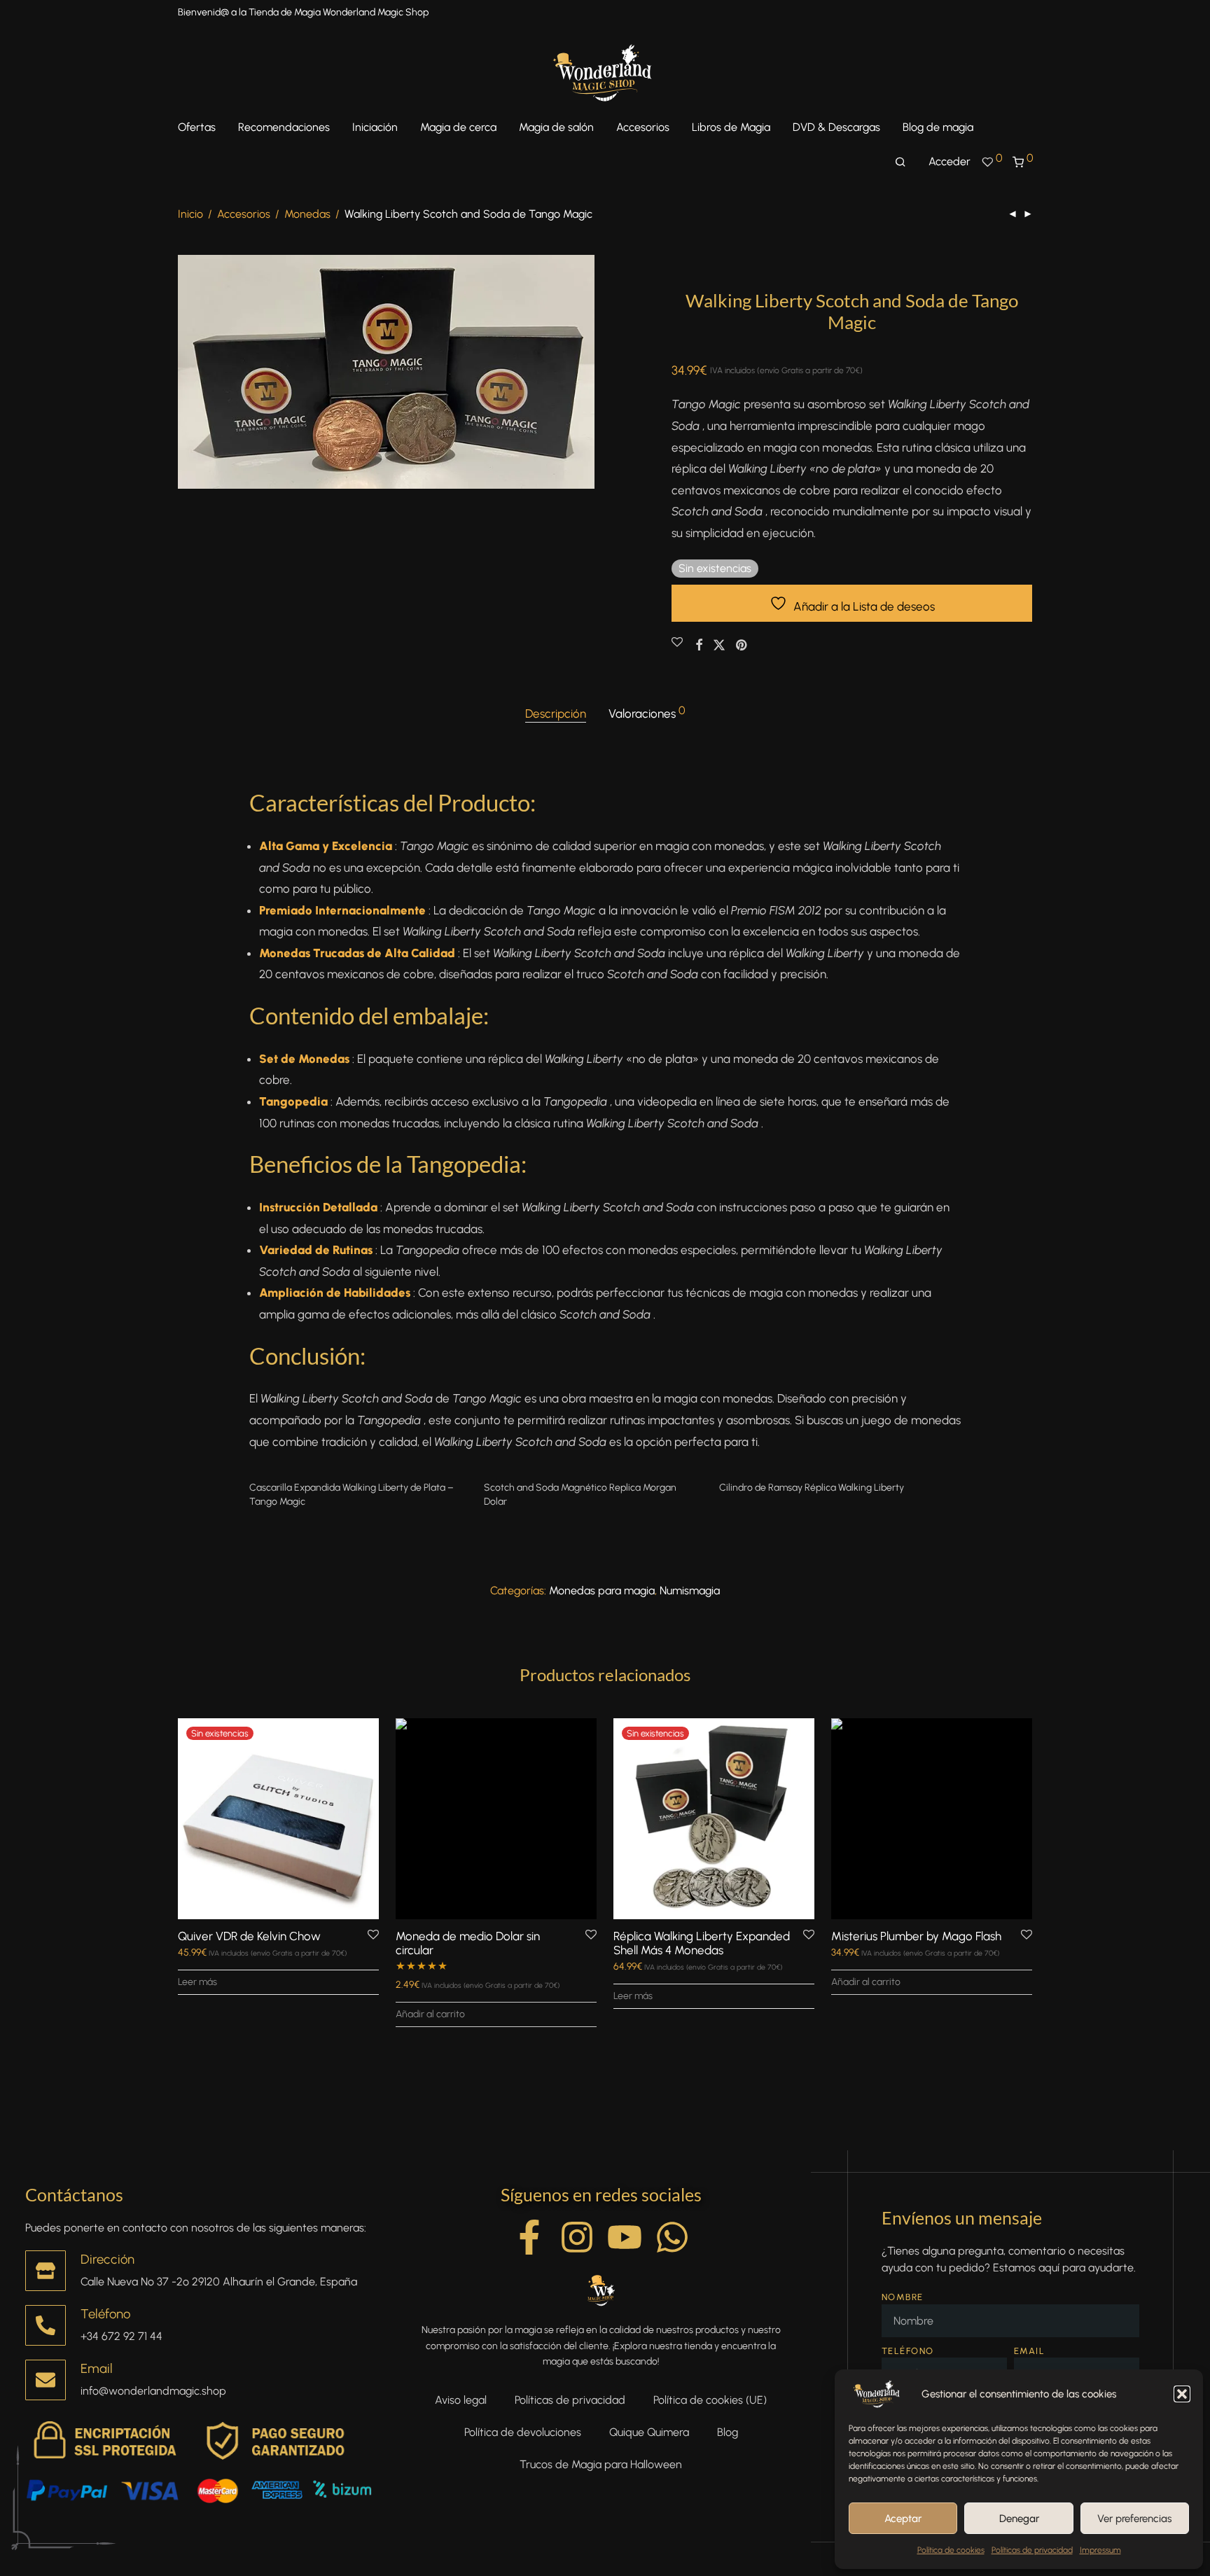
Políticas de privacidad (1032, 2550)
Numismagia (690, 1590)
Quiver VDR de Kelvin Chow (249, 1936)
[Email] (46, 2380)
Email (97, 2368)
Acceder (950, 161)
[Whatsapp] (672, 2237)
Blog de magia (938, 127)
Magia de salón (556, 127)
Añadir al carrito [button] (430, 2014)
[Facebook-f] (529, 2237)
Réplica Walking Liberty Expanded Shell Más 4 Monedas (702, 1943)
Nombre (903, 2297)
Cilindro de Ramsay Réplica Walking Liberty (812, 1488)
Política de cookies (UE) (710, 2400)
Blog (728, 2432)
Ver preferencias (1134, 2519)
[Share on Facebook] (699, 646)
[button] (1182, 2394)
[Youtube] (625, 2237)
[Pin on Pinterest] (742, 646)
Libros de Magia (731, 127)
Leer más (197, 1982)
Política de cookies (951, 2550)
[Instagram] (577, 2237)
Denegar (1019, 2519)
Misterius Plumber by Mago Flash (916, 1936)
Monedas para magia (602, 1590)
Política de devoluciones (523, 2432)
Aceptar (903, 2519)
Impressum (1100, 2550)
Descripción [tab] (556, 713)
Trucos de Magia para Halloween (601, 2464)
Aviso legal (461, 2400)
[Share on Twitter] (719, 646)
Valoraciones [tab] (647, 713)
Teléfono (105, 2314)
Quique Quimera (649, 2432)
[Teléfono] (46, 2325)
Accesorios (643, 127)
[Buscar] (900, 162)
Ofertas (197, 127)
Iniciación (375, 127)
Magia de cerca (458, 127)
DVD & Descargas (836, 127)
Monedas (307, 214)
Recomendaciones (284, 127)
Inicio (190, 214)
